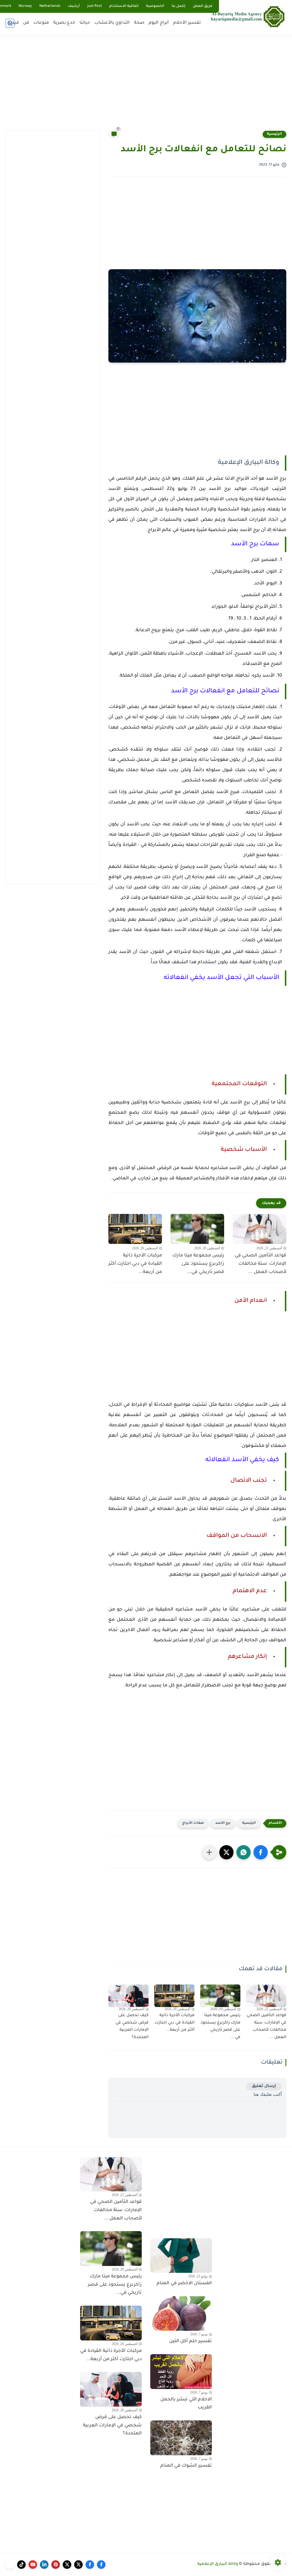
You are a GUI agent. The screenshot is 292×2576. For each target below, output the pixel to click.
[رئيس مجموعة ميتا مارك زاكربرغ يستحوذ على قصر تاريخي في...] (197, 1229)
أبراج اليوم (159, 23)
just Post (95, 6)
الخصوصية (155, 6)
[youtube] (33, 2565)
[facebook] (101, 2565)
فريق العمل (203, 6)
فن (26, 23)
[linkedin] (44, 2565)
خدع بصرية (64, 23)
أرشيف (74, 6)
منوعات (41, 23)
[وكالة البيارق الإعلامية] (248, 16)
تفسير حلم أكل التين (190, 2341)
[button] (261, 1852)
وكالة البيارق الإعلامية (218, 2564)
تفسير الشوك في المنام (186, 2466)
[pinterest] (56, 2565)
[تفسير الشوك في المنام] (181, 2438)
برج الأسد (223, 1823)
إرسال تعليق (264, 2086)
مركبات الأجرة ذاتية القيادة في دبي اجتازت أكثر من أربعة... (135, 1264)
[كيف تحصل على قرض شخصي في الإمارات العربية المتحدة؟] (128, 1996)
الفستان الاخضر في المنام (184, 2283)
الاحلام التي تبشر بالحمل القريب (186, 2404)
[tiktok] (21, 2565)
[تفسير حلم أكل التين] (181, 2314)
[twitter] (78, 2565)
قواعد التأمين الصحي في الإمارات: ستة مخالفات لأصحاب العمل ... (260, 1264)
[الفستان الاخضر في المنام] (181, 2256)
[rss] (10, 2565)
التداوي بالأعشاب (112, 23)
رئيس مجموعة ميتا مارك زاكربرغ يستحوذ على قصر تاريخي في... (198, 1264)
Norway (25, 6)
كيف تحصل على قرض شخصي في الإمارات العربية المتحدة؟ (132, 2027)
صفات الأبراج (193, 1823)
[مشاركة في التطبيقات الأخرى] (209, 1852)
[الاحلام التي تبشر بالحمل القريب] (181, 2372)
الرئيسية (274, 134)
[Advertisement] (146, 86)
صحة (139, 23)
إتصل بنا (179, 6)
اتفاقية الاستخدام (124, 6)
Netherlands (50, 6)
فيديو (13, 23)
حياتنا (85, 23)
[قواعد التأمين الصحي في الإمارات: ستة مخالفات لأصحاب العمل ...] (259, 1229)
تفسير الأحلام (187, 23)
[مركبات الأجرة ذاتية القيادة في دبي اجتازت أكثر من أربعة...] (135, 1229)
